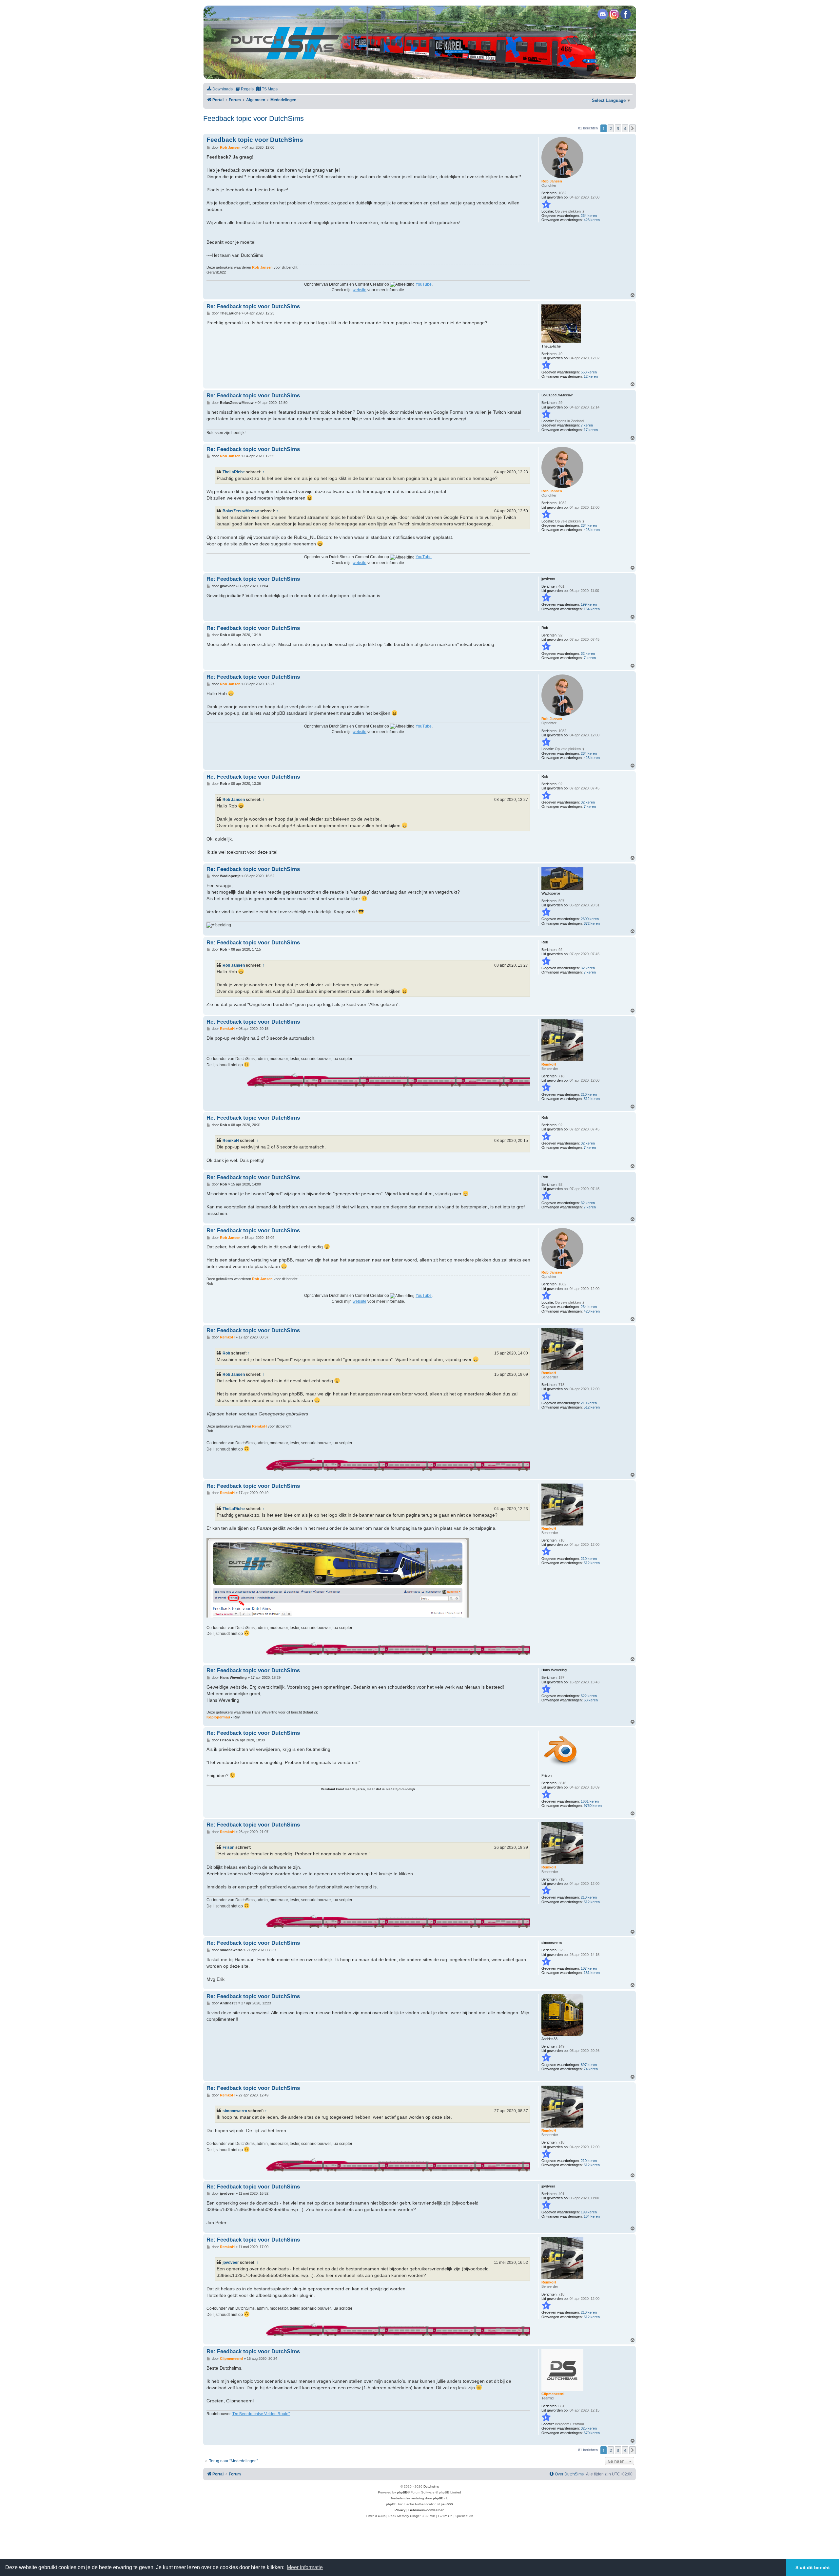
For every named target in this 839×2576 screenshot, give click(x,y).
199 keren (589, 604)
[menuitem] (220, 89)
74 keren (591, 2069)
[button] (633, 128)
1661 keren (590, 1801)
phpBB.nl (440, 2498)
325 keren (589, 2428)
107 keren (589, 1968)
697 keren (589, 2065)
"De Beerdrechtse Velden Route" (261, 2414)
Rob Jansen (234, 800)
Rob (226, 1353)
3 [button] (618, 128)
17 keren (591, 430)
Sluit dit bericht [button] (813, 2567)
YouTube (424, 284)
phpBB (402, 2492)
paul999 (447, 2504)
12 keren (591, 376)
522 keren (589, 1696)
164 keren (592, 609)
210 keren (589, 1094)
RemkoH (231, 1141)
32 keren (588, 653)
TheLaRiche (234, 472)
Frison (228, 1847)
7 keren (587, 425)
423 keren (592, 220)
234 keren (589, 216)
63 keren (591, 1700)
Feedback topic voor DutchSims (254, 118)
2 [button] (611, 128)
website (360, 290)
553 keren (589, 372)
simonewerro (235, 2111)
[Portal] (419, 42)
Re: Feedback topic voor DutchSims (253, 306)
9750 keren (593, 1806)
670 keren (592, 2433)
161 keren (592, 1973)
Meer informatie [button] (305, 2567)
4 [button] (625, 128)
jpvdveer (231, 2263)
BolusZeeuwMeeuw (241, 511)
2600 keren (590, 919)
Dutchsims (431, 2486)
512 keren (592, 1099)
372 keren (592, 923)
